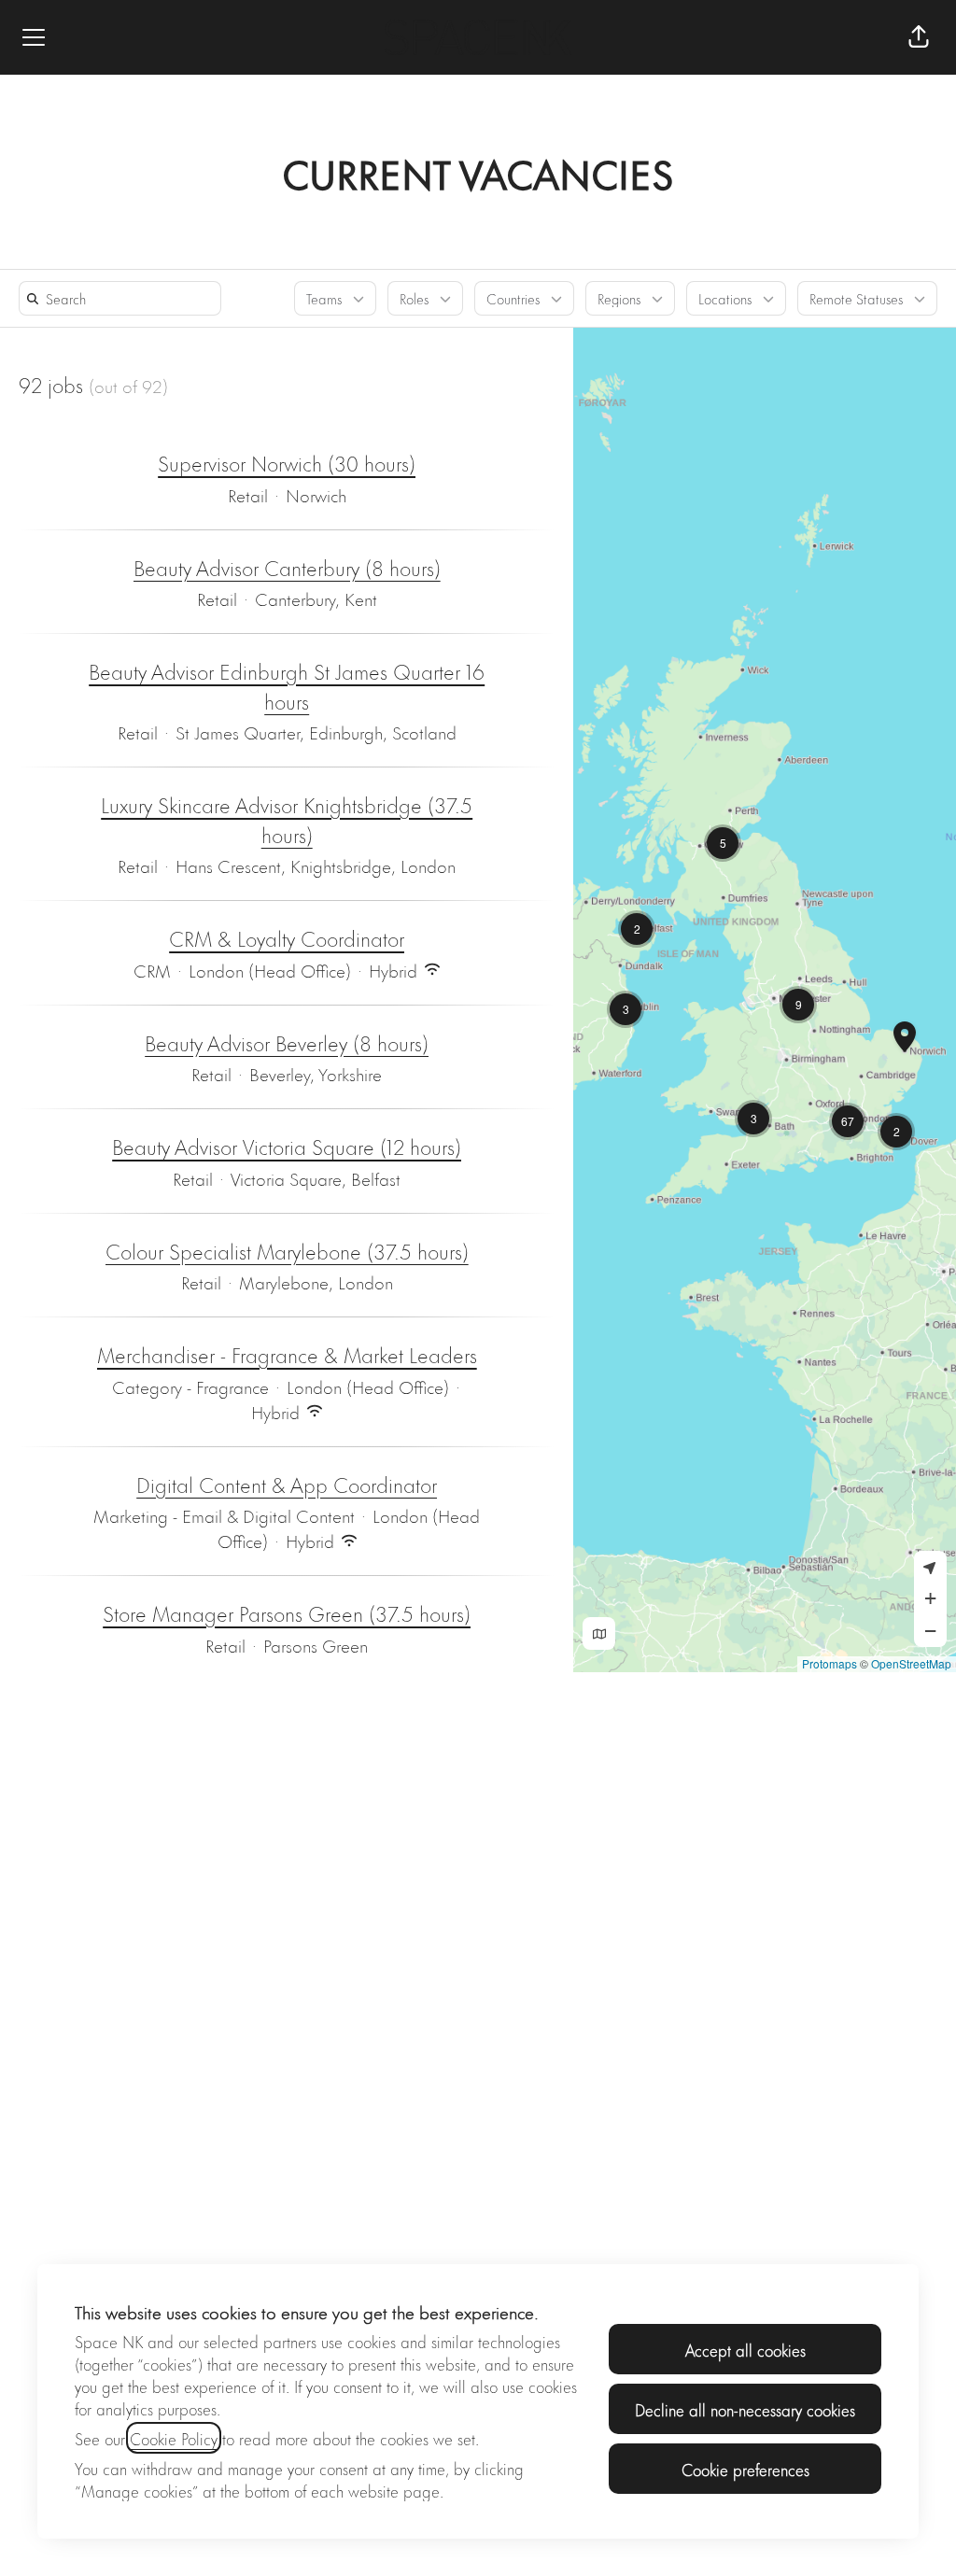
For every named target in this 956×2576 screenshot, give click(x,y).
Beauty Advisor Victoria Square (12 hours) (287, 1147)
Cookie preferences (745, 2469)
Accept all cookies (745, 2349)
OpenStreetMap (911, 1663)
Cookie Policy (174, 2438)
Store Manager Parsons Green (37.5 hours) (287, 1613)
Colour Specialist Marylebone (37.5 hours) (287, 1251)
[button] (919, 37)
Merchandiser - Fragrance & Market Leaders (287, 1355)
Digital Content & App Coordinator (287, 1485)
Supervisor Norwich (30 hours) (287, 463)
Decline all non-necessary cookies (745, 2409)
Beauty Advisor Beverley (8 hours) (287, 1043)
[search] (124, 298)
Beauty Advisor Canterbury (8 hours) (287, 568)
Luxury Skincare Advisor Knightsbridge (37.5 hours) (287, 819)
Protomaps (829, 1663)
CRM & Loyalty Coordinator (287, 938)
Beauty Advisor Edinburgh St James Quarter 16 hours (287, 686)
